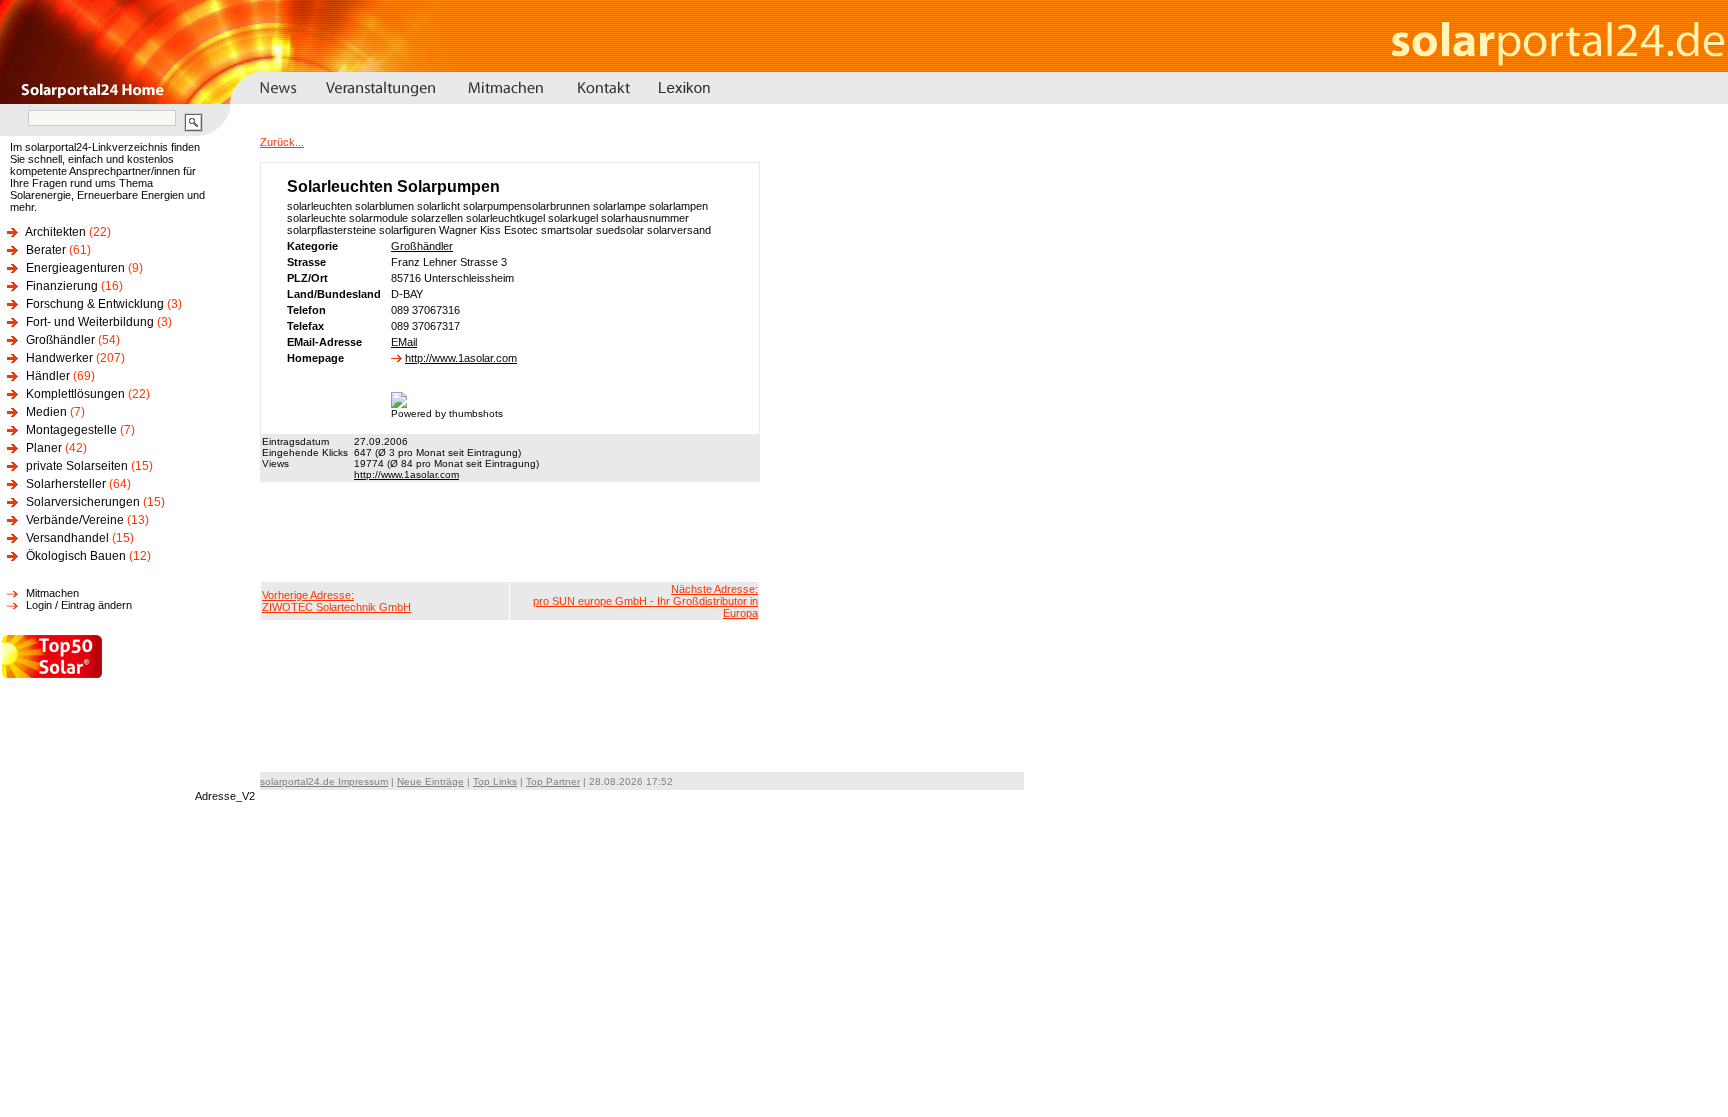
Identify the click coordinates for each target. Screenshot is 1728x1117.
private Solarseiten (77, 466)
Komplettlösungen (75, 394)
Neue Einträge (430, 781)
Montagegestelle (71, 430)
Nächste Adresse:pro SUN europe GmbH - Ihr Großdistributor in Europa (645, 601)
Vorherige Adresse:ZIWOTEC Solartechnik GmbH (336, 601)
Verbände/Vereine (75, 520)
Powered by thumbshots (447, 413)
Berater (46, 250)
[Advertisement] (510, 532)
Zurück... (282, 142)
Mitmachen (52, 593)
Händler (48, 376)
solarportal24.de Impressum (324, 781)
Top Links (495, 781)
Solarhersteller (66, 484)
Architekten (55, 232)
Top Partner (553, 781)
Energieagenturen (75, 268)
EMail (404, 342)
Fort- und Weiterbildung (90, 322)
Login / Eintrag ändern (79, 605)
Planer (44, 448)
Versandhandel (67, 538)
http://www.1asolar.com (461, 358)
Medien (46, 412)
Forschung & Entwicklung (95, 304)
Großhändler (60, 340)
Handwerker (59, 358)
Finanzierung (62, 286)
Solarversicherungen (83, 502)
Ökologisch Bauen (76, 556)
